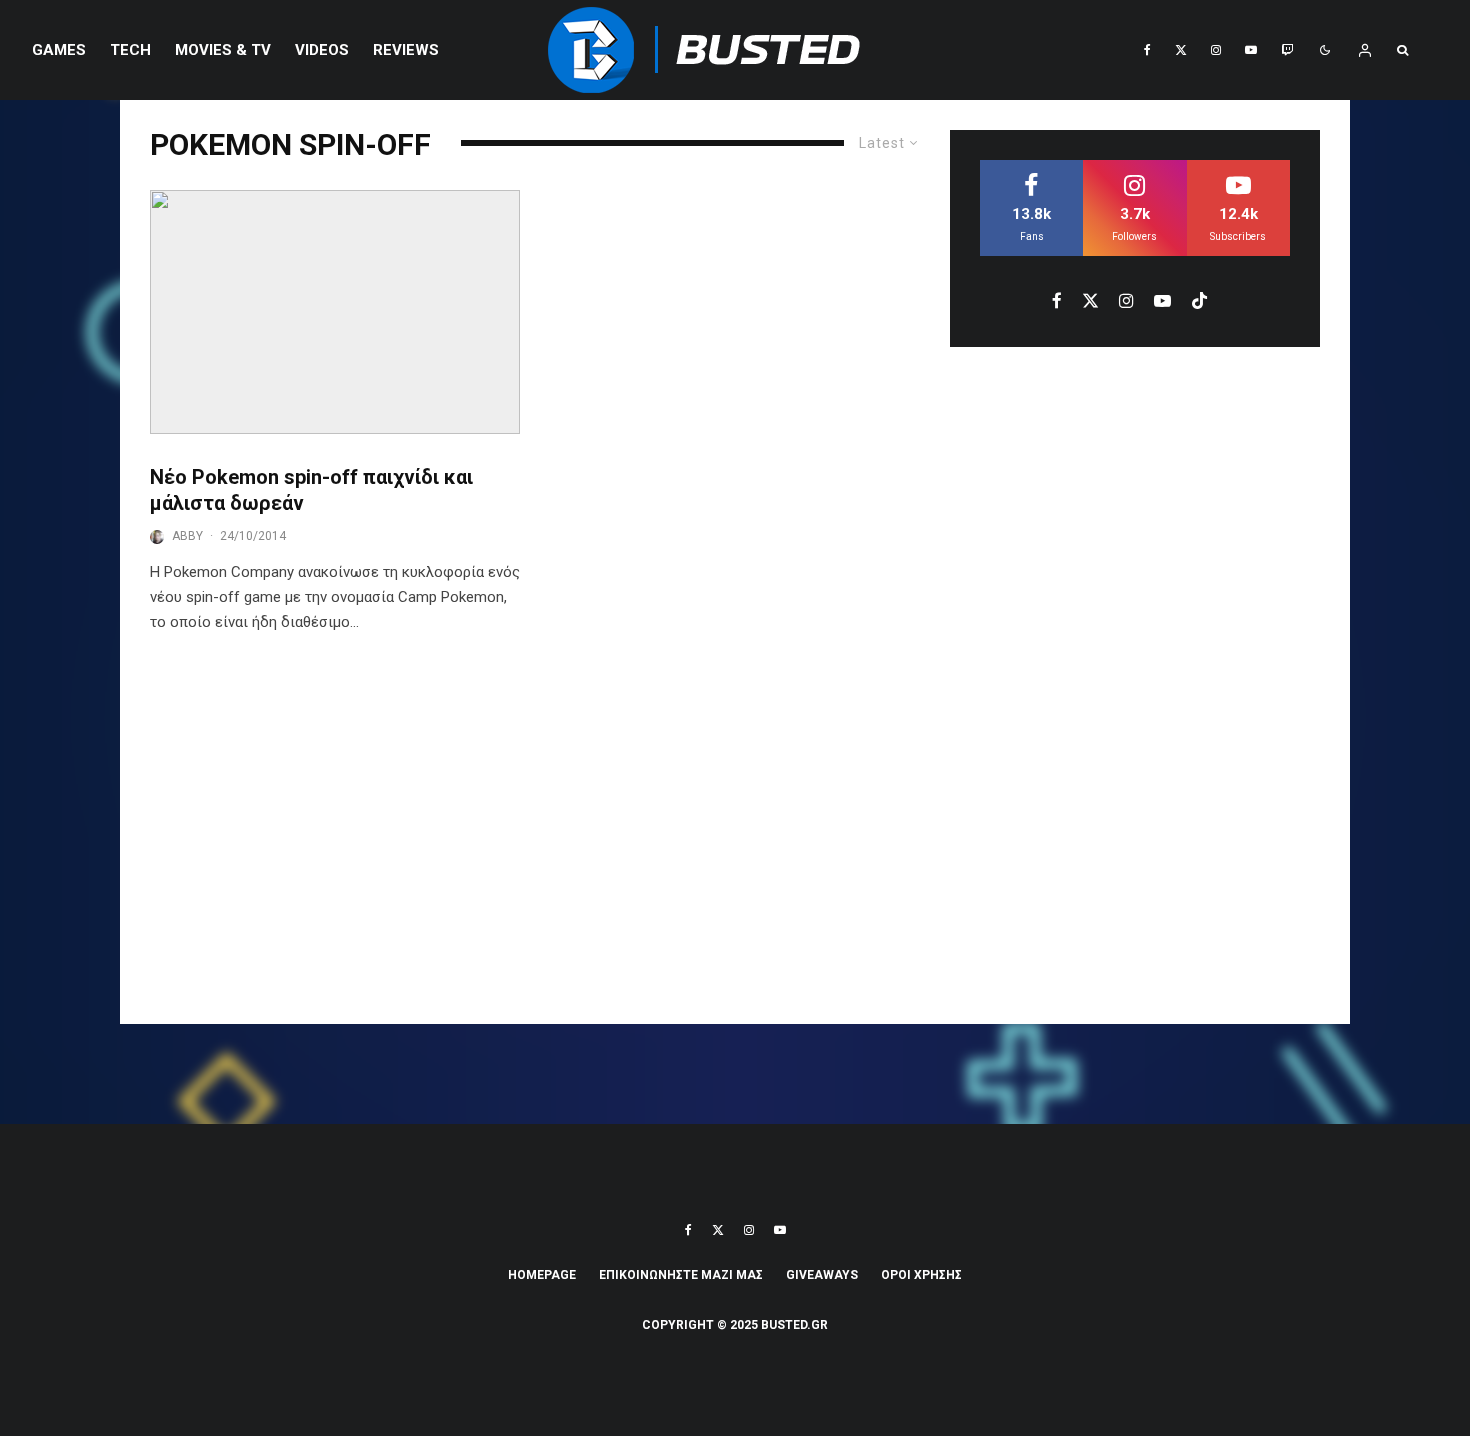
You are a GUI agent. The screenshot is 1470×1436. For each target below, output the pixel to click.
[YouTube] (1251, 50)
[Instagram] (1216, 50)
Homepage (542, 1275)
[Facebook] (1147, 50)
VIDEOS (322, 50)
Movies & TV (223, 50)
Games (59, 50)
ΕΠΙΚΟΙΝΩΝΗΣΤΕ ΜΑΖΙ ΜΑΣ (681, 1275)
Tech (130, 50)
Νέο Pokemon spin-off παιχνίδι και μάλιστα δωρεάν (311, 490)
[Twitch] (1287, 50)
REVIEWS (406, 50)
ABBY (187, 536)
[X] (1181, 50)
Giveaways (822, 1275)
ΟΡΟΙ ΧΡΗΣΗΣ (921, 1275)
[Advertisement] (735, 844)
